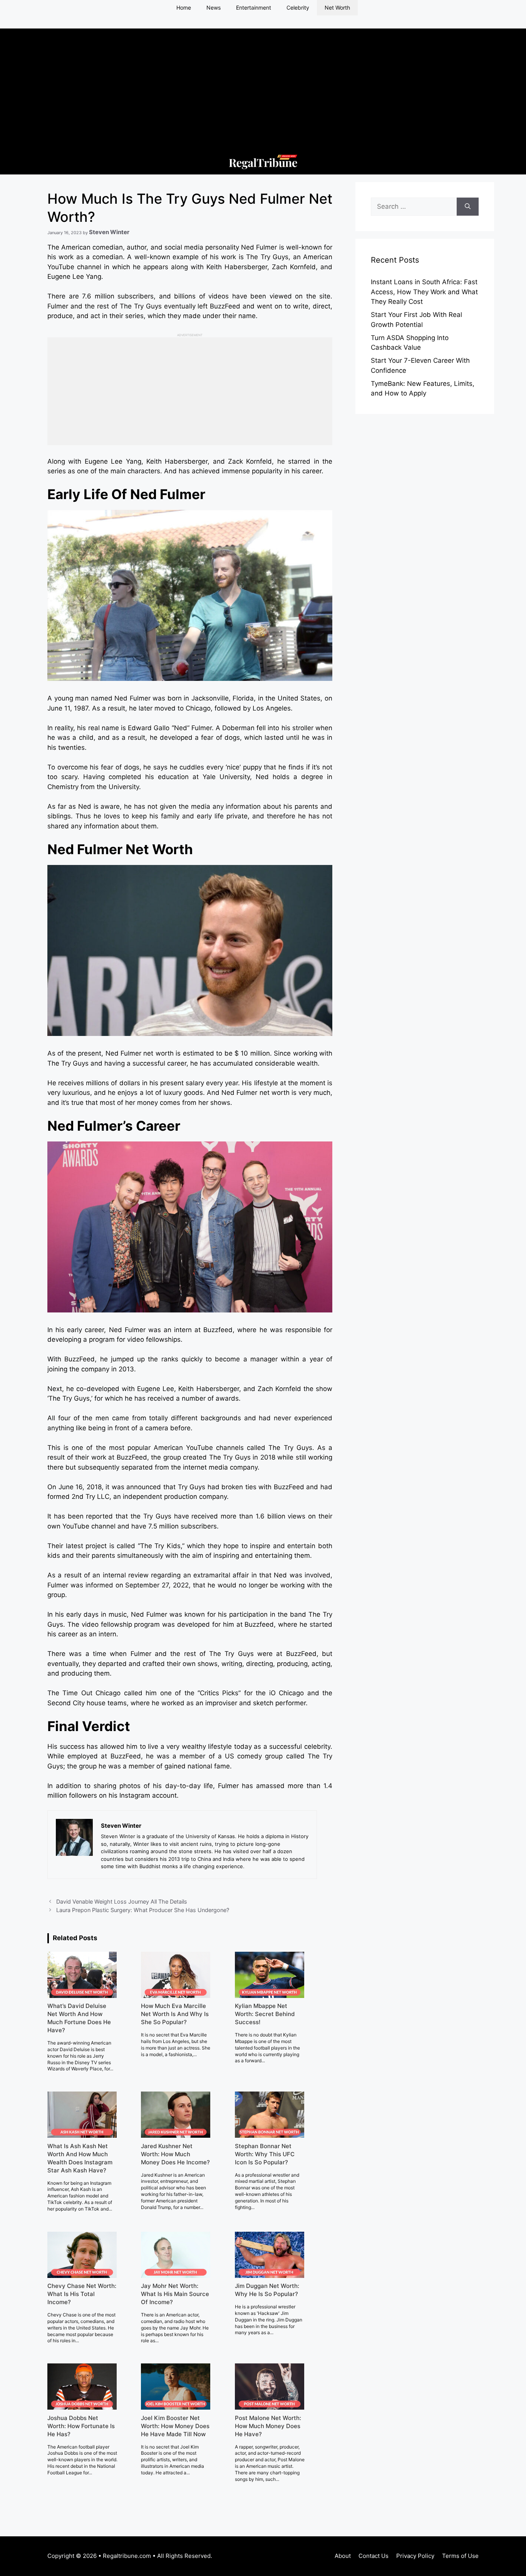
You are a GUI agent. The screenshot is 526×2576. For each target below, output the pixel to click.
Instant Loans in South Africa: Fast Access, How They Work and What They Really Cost (424, 292)
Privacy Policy (415, 2556)
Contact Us (374, 2556)
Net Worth (337, 8)
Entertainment (254, 8)
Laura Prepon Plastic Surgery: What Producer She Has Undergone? (143, 1910)
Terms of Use (460, 2556)
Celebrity (298, 8)
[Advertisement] (263, 82)
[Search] (468, 207)
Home (184, 8)
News (214, 8)
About (343, 2556)
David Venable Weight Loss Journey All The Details (122, 1901)
